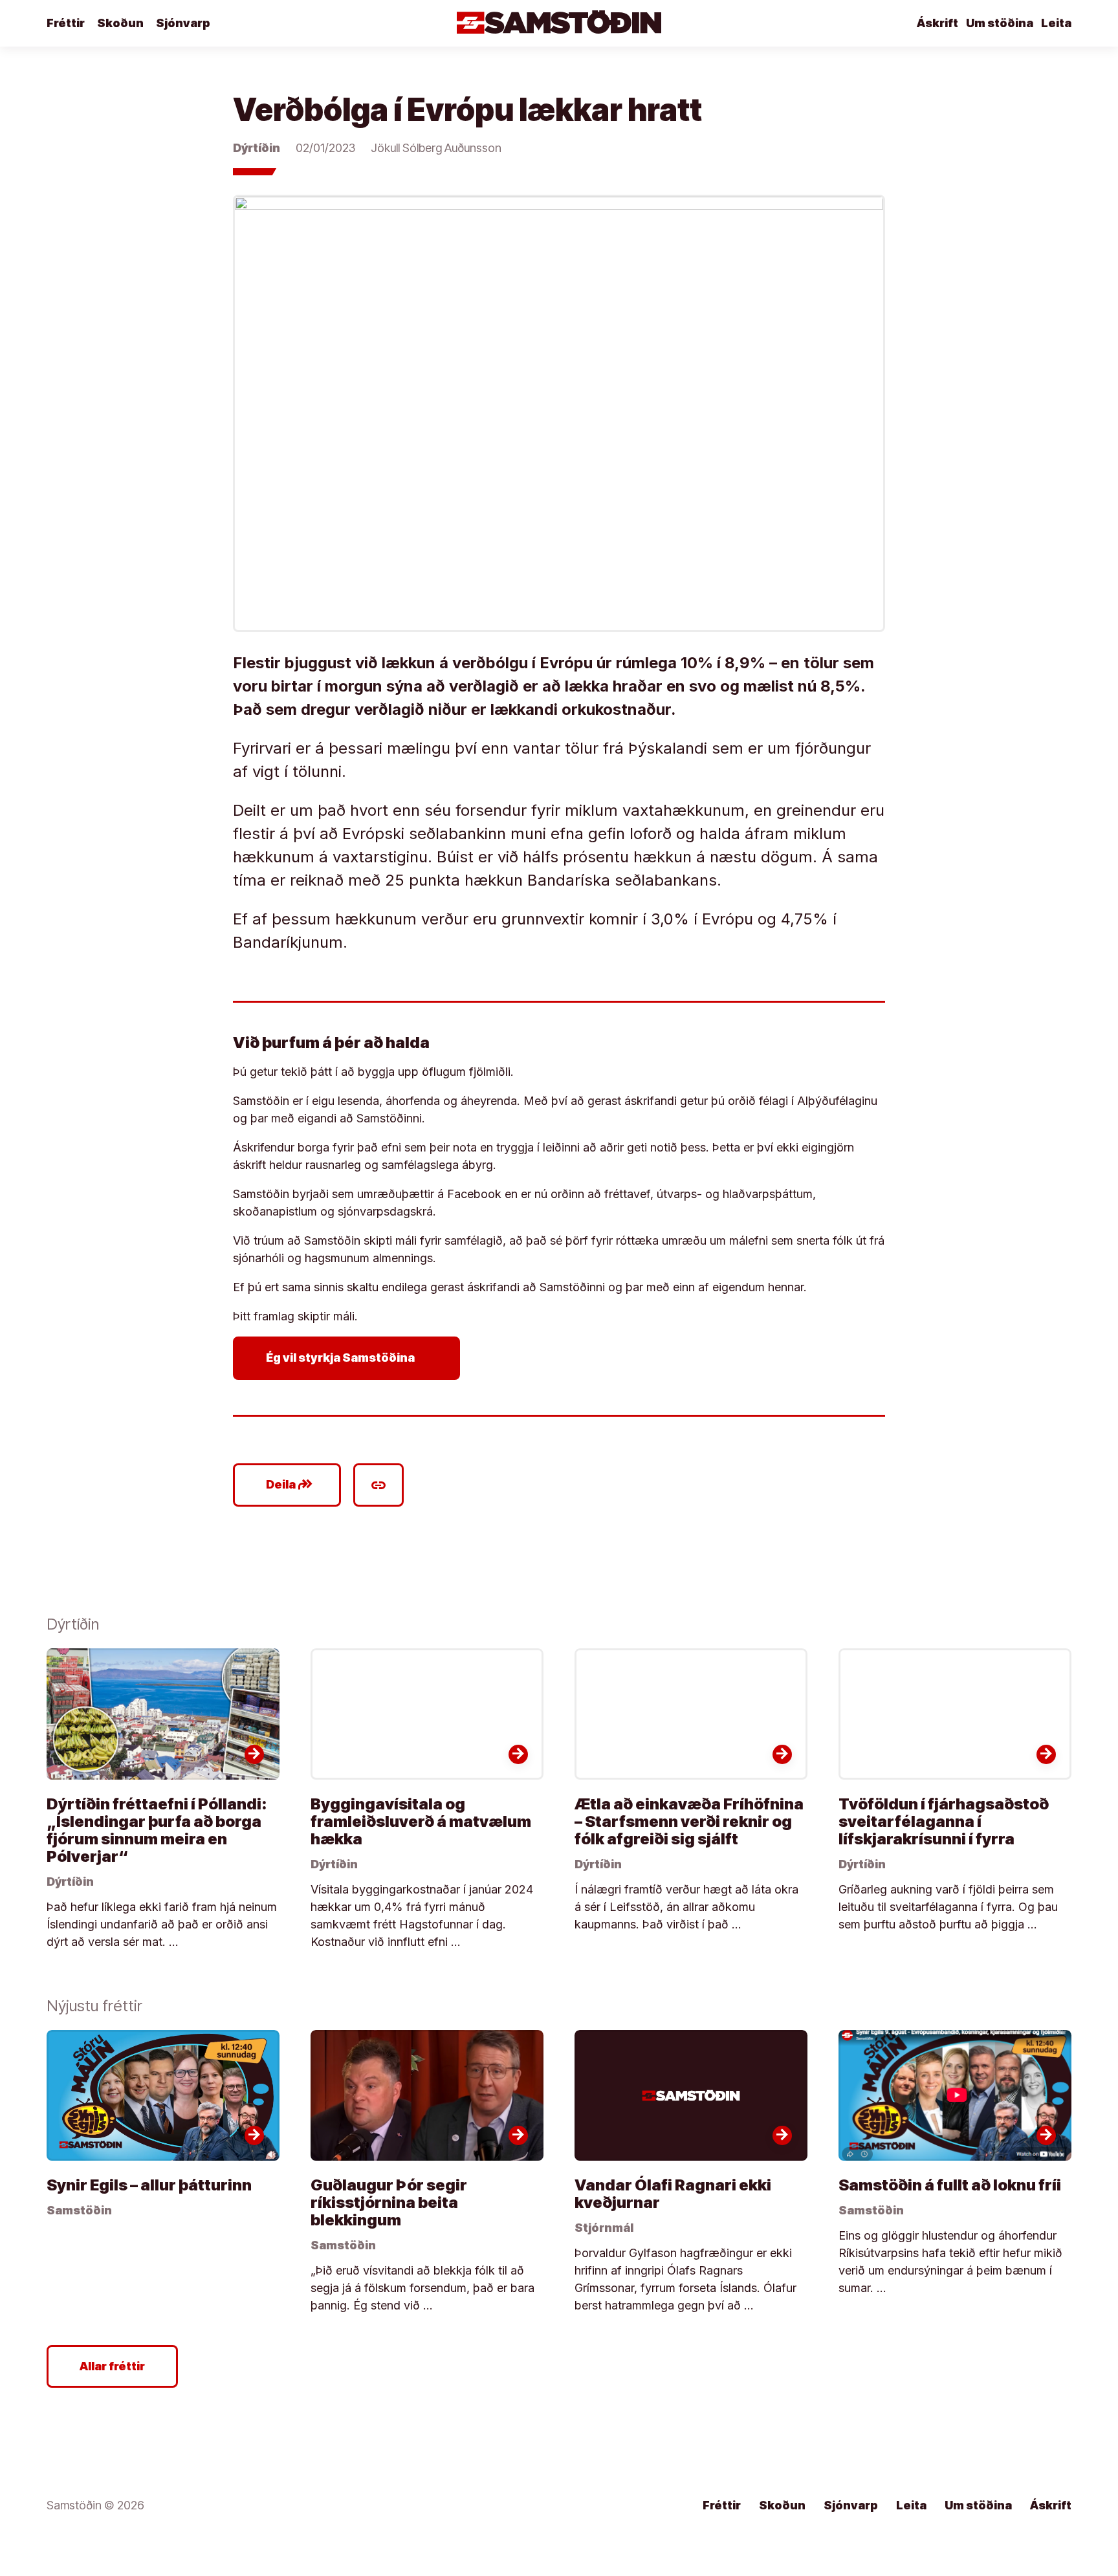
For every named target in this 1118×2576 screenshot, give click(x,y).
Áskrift (937, 23)
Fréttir (66, 23)
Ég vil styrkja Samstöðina (349, 1358)
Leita (1056, 23)
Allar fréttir (112, 2366)
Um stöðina (1000, 23)
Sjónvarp (183, 23)
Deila (290, 1485)
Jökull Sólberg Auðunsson (436, 148)
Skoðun (120, 23)
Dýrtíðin (257, 148)
